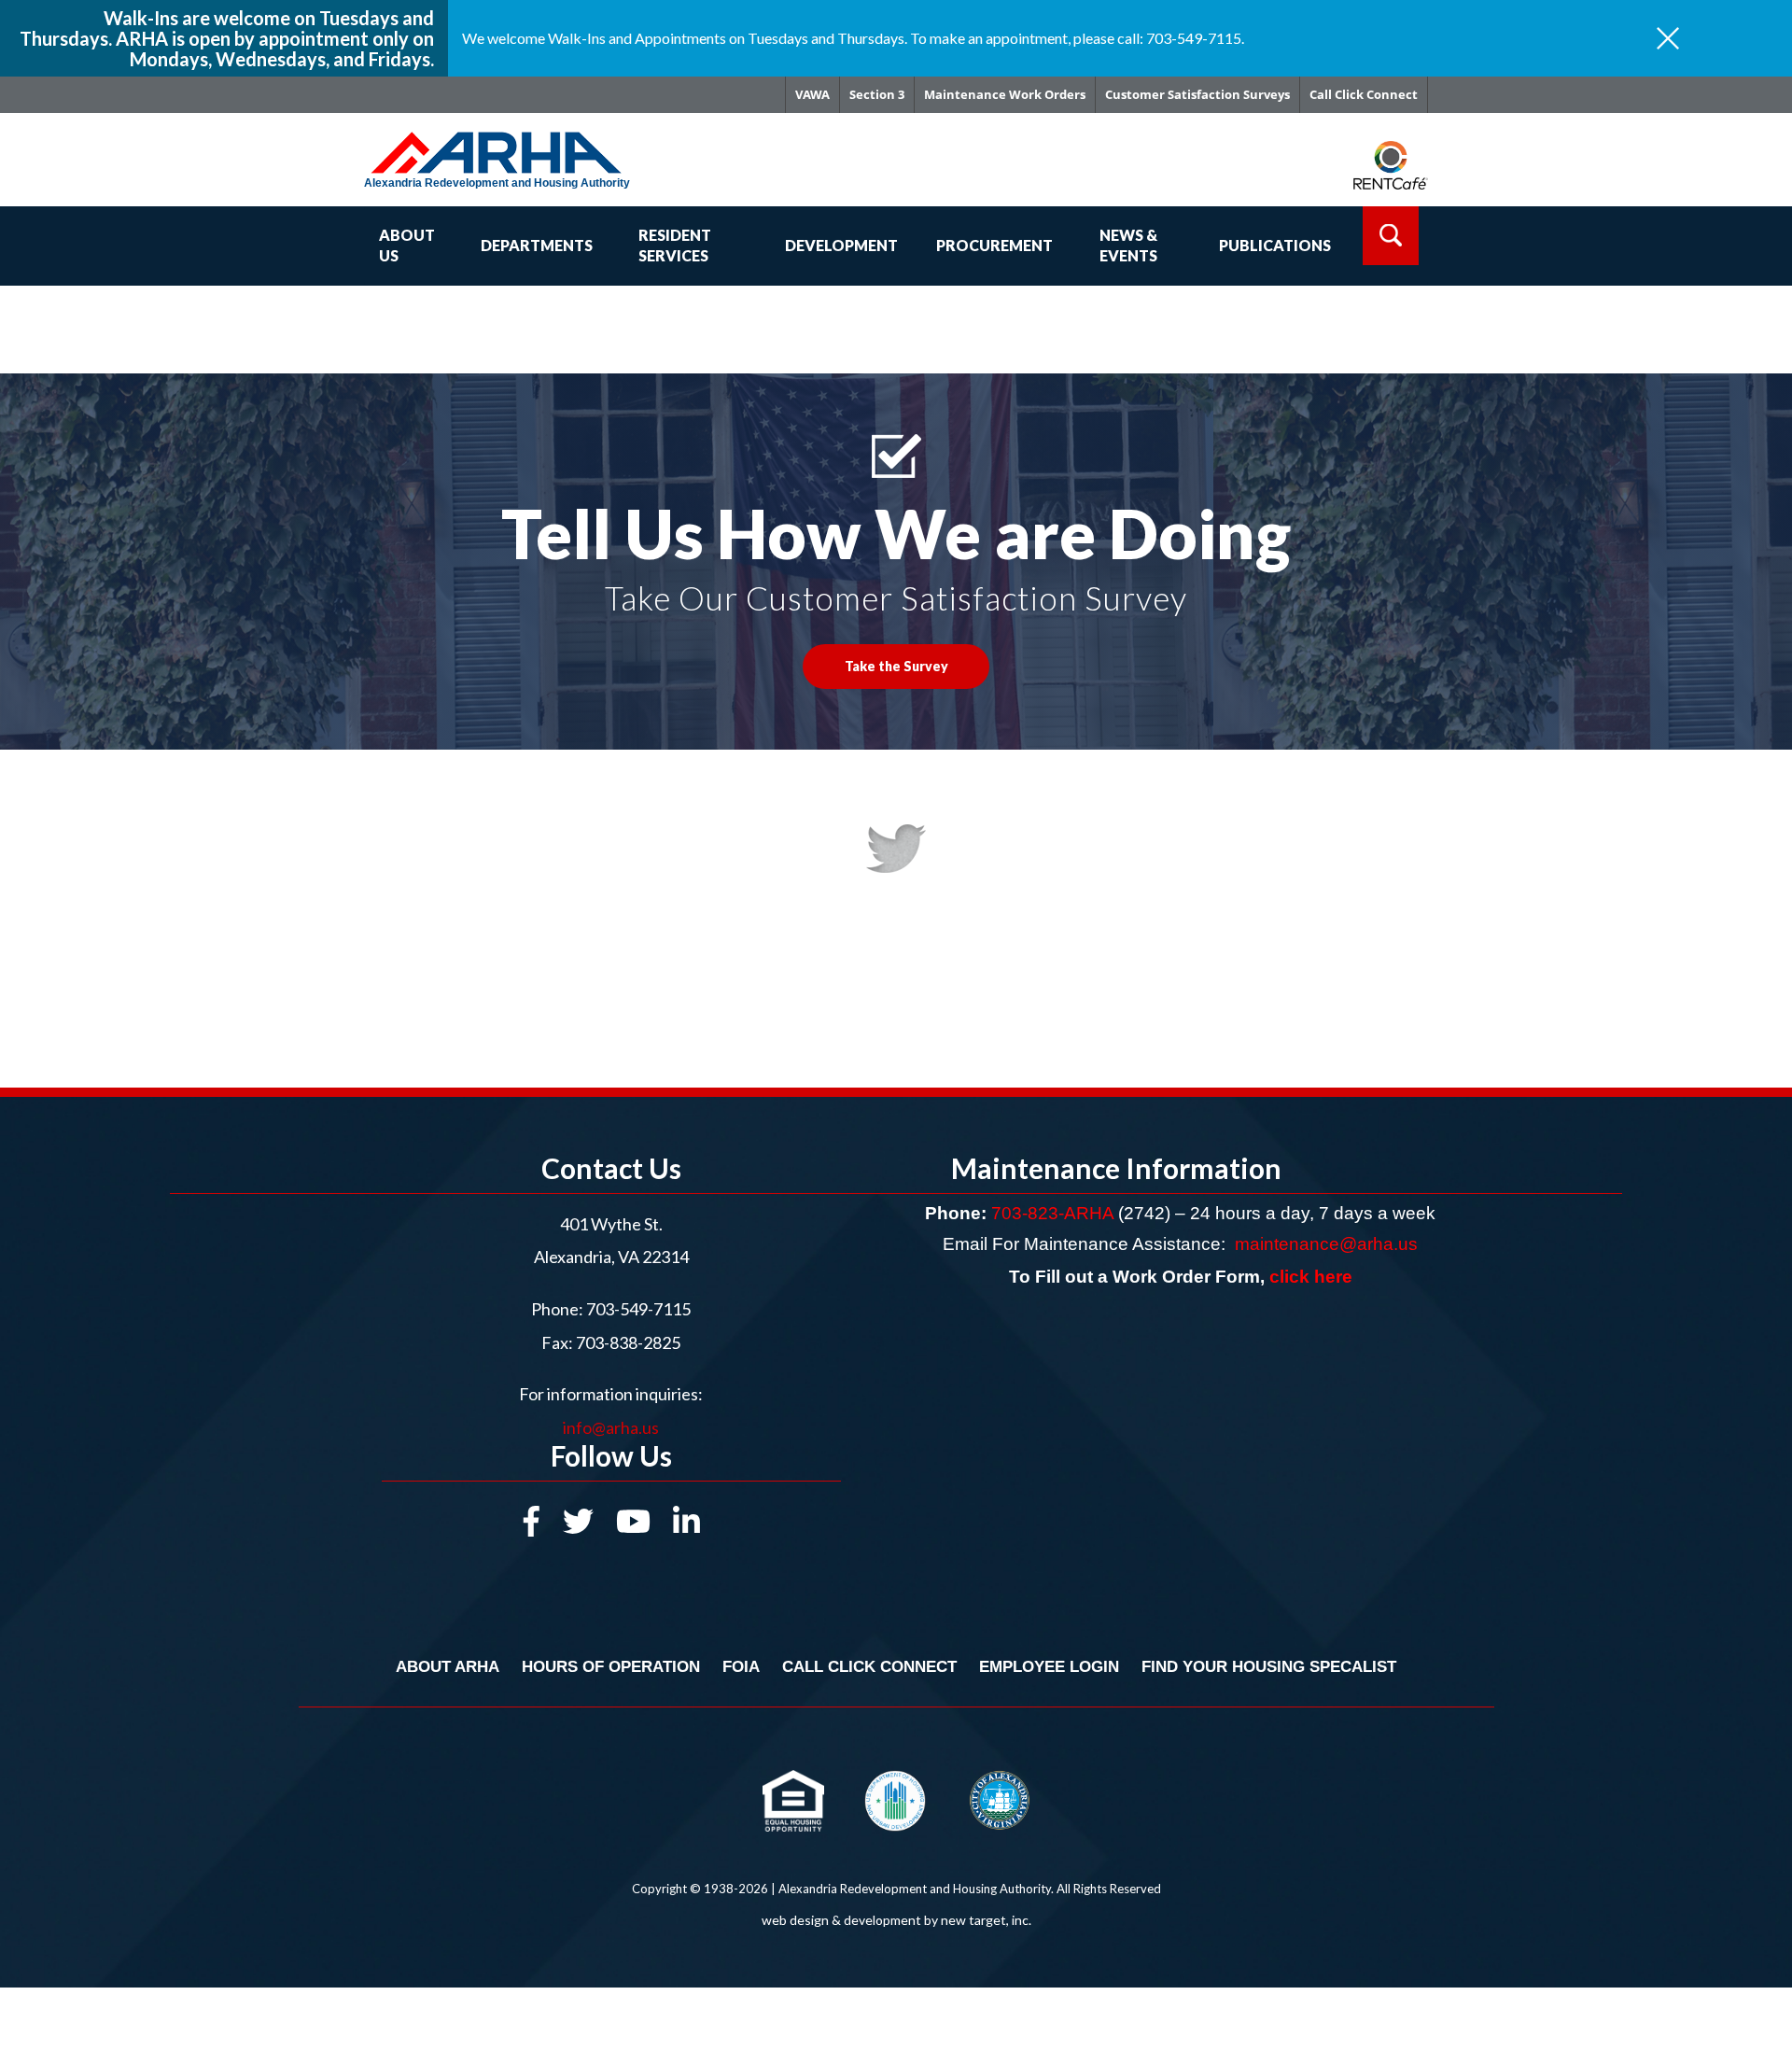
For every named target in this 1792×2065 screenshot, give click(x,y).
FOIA (741, 1667)
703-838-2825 (627, 1342)
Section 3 (877, 94)
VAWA (812, 94)
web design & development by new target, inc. (896, 1920)
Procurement (994, 245)
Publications (1275, 245)
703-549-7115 (638, 1309)
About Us (407, 246)
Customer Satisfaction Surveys (1197, 94)
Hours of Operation (611, 1667)
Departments (537, 245)
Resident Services (675, 246)
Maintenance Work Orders (1005, 94)
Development (841, 245)
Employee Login (1049, 1667)
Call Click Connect (1364, 94)
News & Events (1128, 246)
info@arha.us (611, 1427)
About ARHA (448, 1667)
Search (1391, 236)
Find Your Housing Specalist (1269, 1667)
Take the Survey (896, 666)
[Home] (524, 143)
